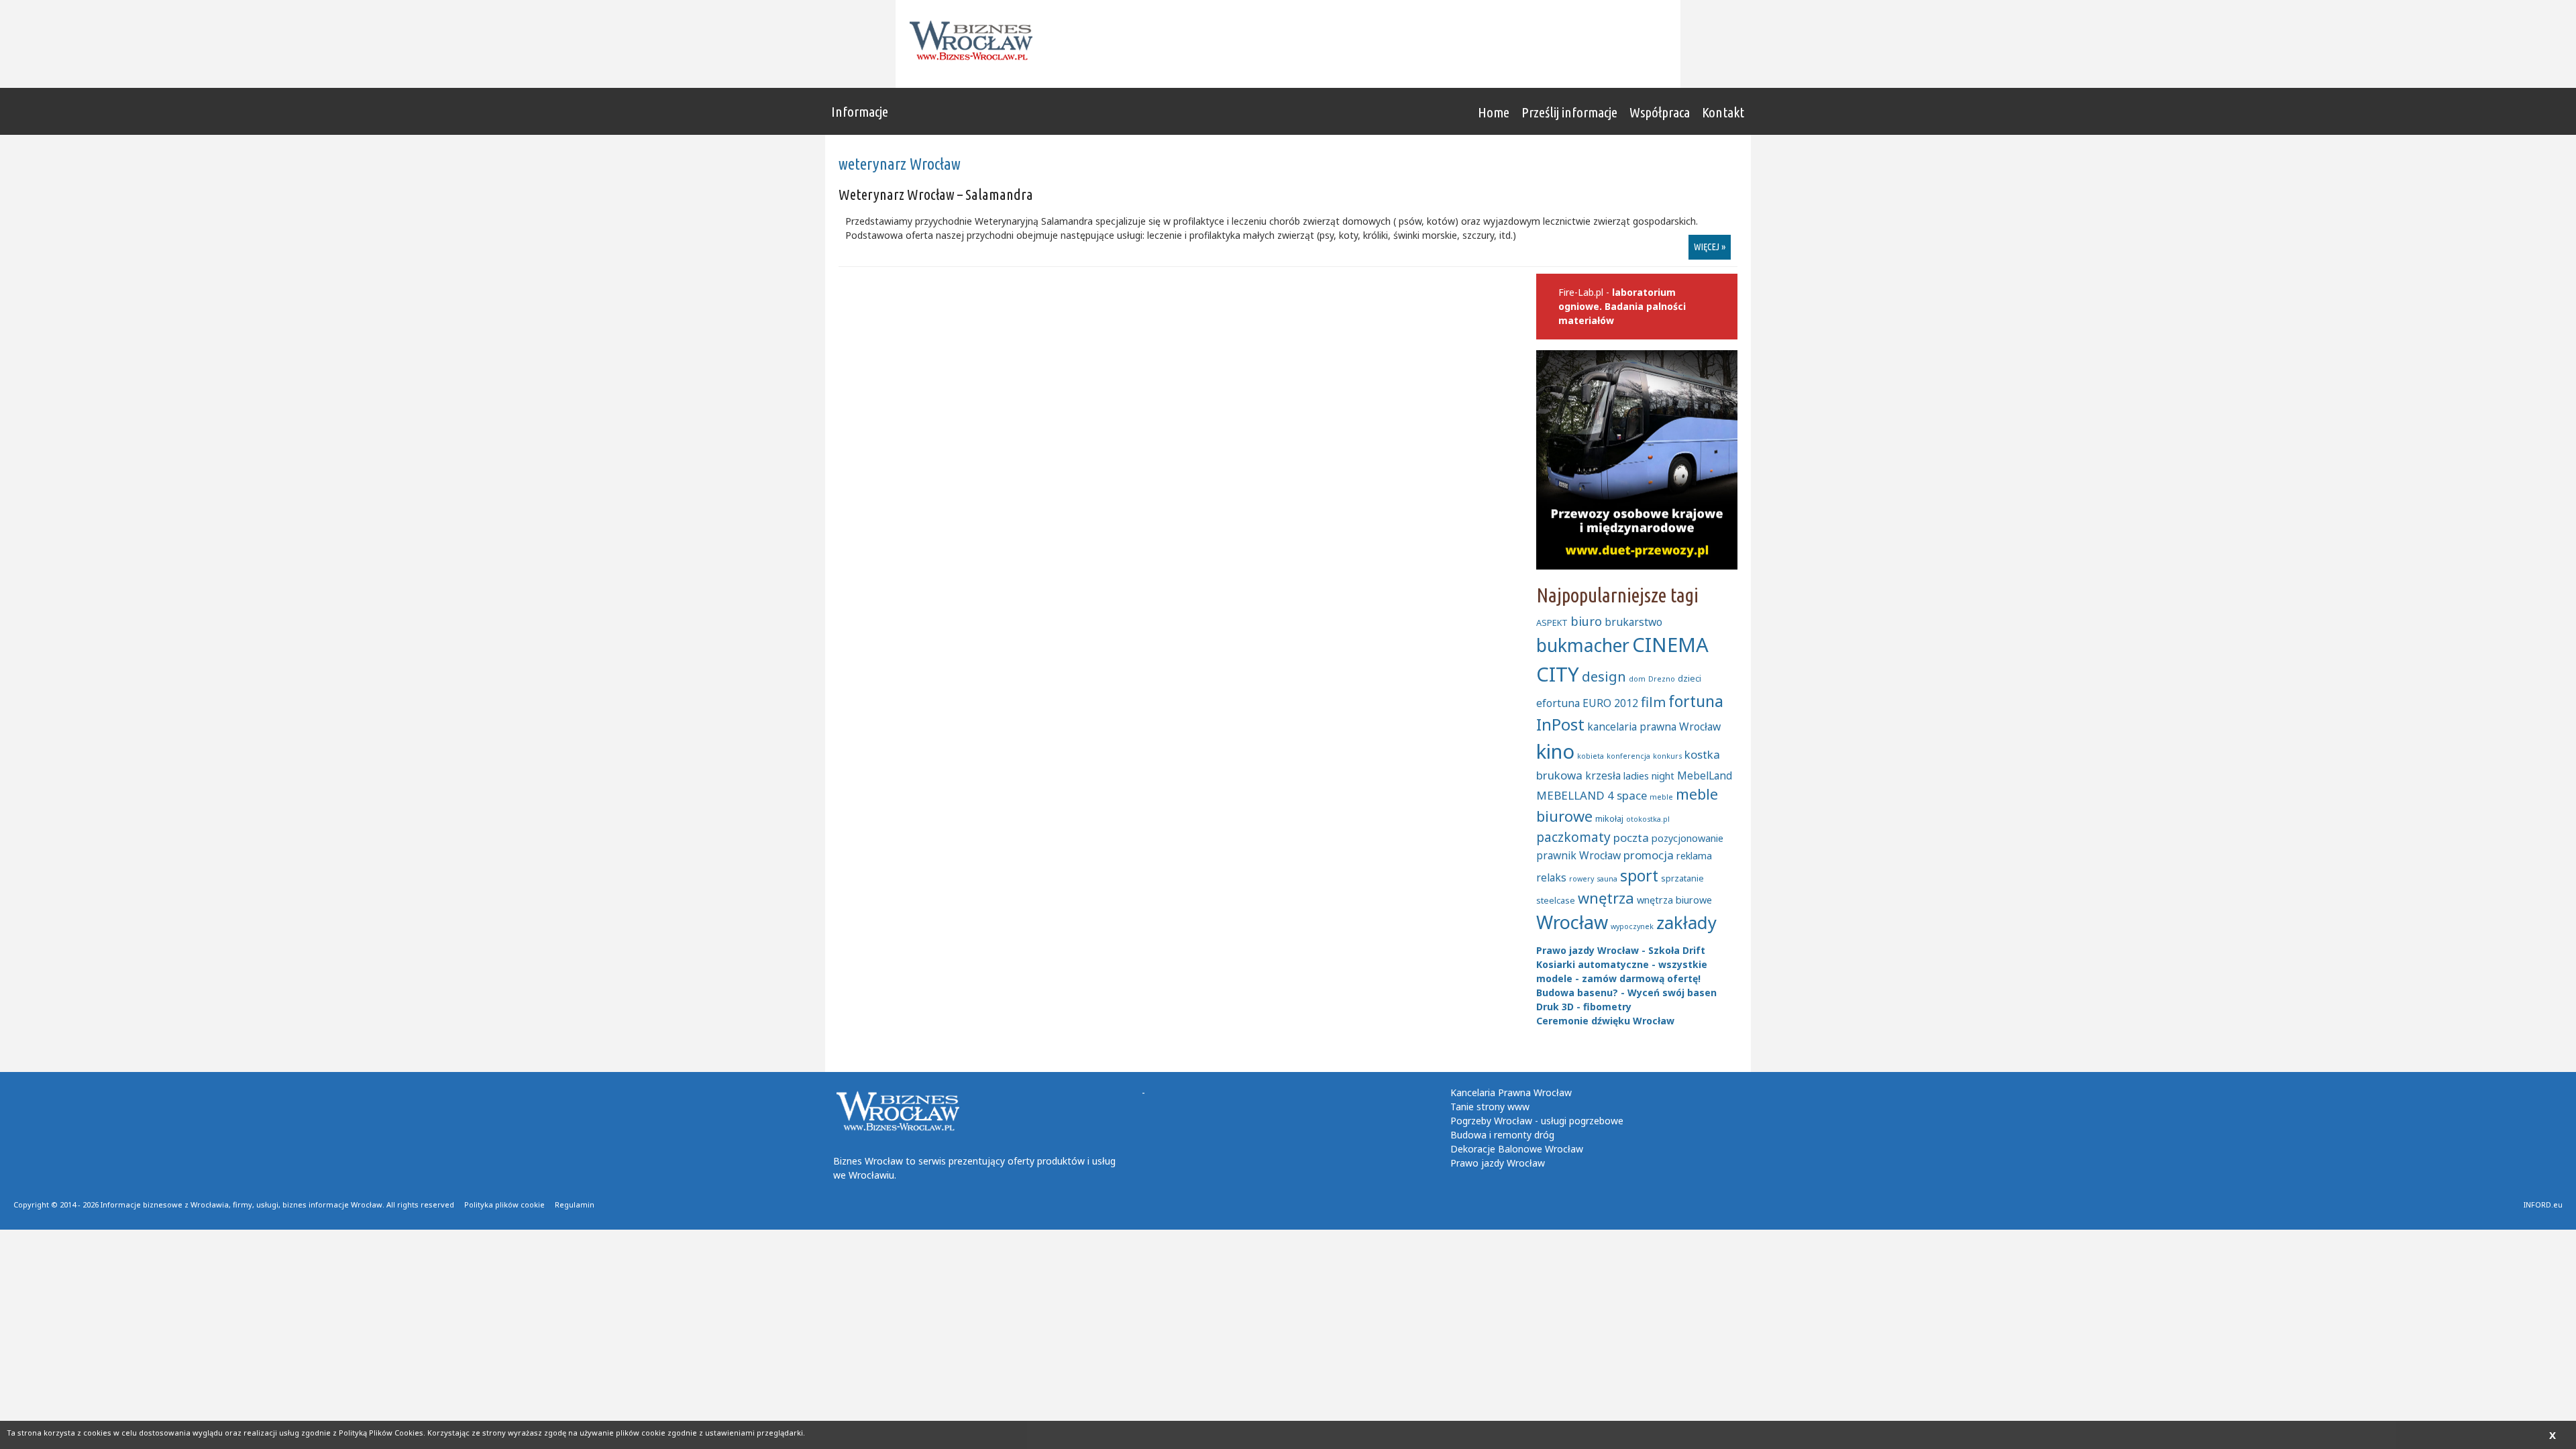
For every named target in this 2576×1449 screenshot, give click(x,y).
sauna (1607, 879)
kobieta (1591, 756)
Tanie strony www (1490, 1107)
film (1653, 702)
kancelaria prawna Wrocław (1654, 727)
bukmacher (1583, 645)
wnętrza (1606, 898)
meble (1661, 797)
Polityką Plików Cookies (381, 1433)
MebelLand (1705, 775)
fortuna (1696, 701)
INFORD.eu (2543, 1204)
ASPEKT (1552, 623)
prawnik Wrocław (1578, 855)
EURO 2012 (1610, 703)
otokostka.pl (1648, 819)
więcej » (1710, 247)
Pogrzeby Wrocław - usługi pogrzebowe (1537, 1121)
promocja (1649, 855)
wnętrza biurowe (1674, 900)
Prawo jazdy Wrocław (1498, 1163)
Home (1494, 112)
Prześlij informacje (1569, 112)
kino (1555, 751)
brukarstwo (1633, 622)
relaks (1551, 877)
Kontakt (1723, 112)
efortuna (1558, 703)
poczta (1631, 838)
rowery (1581, 879)
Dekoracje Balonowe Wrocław (1517, 1149)
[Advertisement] (1413, 44)
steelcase (1556, 900)
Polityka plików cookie (504, 1204)
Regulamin (575, 1204)
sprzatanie (1682, 878)
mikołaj (1609, 818)
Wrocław (1572, 922)
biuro (1586, 621)
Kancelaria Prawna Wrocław (1511, 1092)
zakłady (1686, 923)
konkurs (1667, 756)
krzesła (1603, 775)
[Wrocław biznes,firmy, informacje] (975, 41)
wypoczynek (1632, 926)
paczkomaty (1573, 837)
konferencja (1628, 756)
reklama (1694, 856)
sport (1639, 875)
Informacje (860, 111)
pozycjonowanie (1687, 838)
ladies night (1649, 776)
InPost (1560, 724)
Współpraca (1660, 112)
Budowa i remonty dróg (1502, 1135)
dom (1637, 679)
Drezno (1662, 679)
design (1604, 676)
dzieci (1689, 678)
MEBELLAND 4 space (1592, 795)
